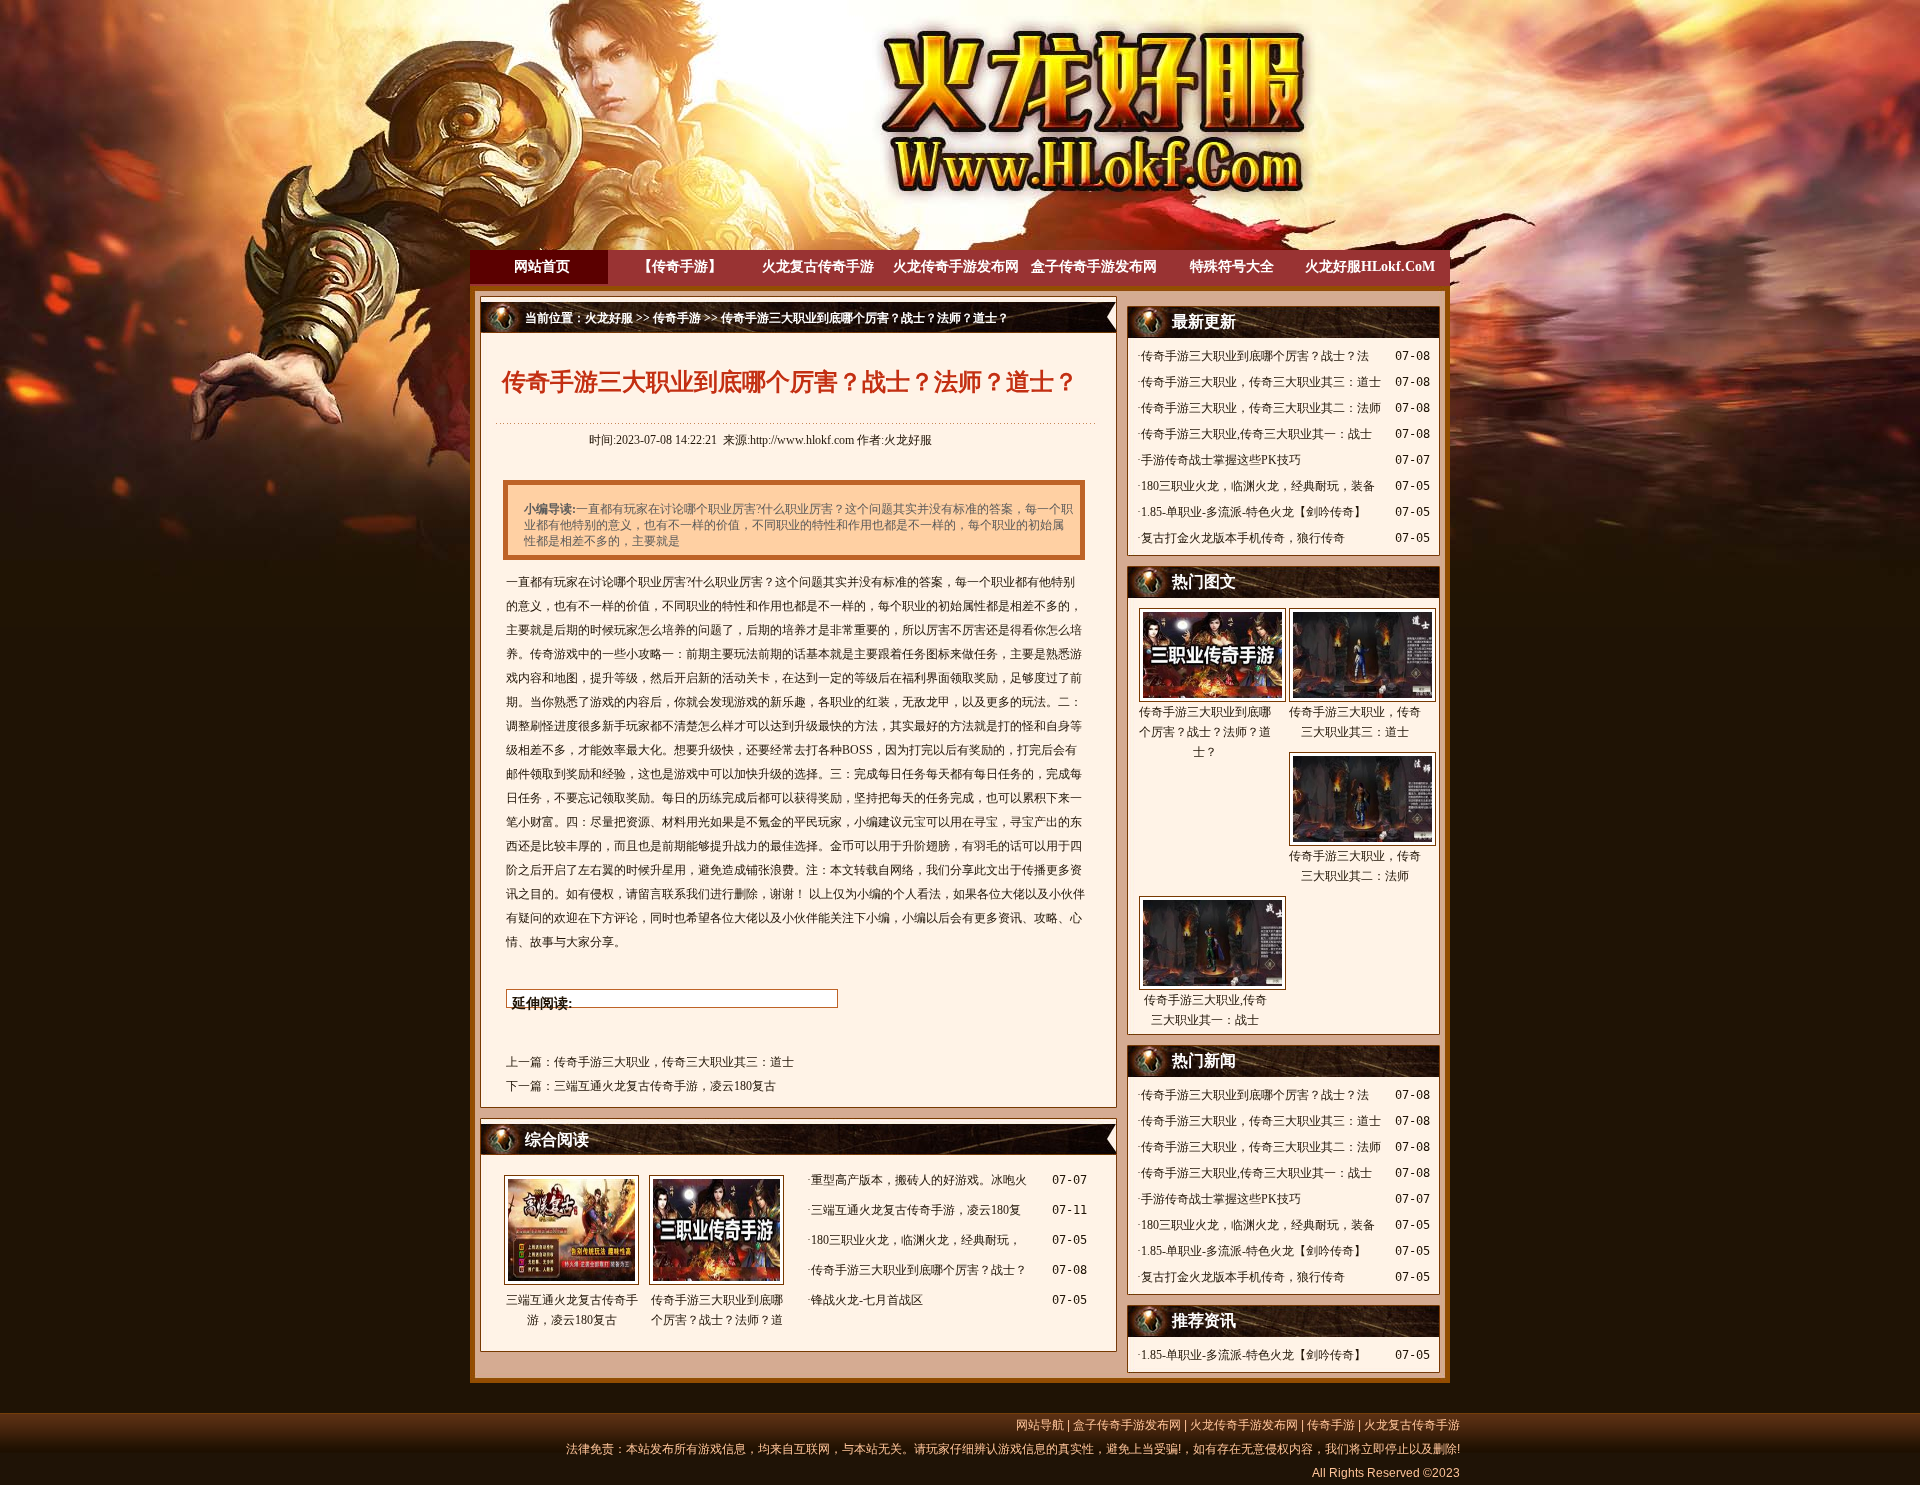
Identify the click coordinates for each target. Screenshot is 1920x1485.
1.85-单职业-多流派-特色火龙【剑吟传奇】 (1253, 512)
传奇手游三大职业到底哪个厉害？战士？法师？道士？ (717, 1311)
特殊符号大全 (1232, 266)
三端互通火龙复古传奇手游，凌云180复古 (665, 1086)
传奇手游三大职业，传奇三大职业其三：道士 (674, 1062)
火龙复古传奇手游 (818, 266)
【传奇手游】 (680, 266)
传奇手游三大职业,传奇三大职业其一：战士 (1256, 434)
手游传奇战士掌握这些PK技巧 (1221, 460)
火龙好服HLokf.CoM (1370, 266)
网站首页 (542, 266)
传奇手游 (677, 318)
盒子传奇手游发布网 (1094, 266)
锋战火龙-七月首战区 (867, 1300)
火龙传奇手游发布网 (956, 266)
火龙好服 (609, 318)
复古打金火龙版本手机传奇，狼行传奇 (1243, 538)
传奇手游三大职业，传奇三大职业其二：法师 (1261, 408)
